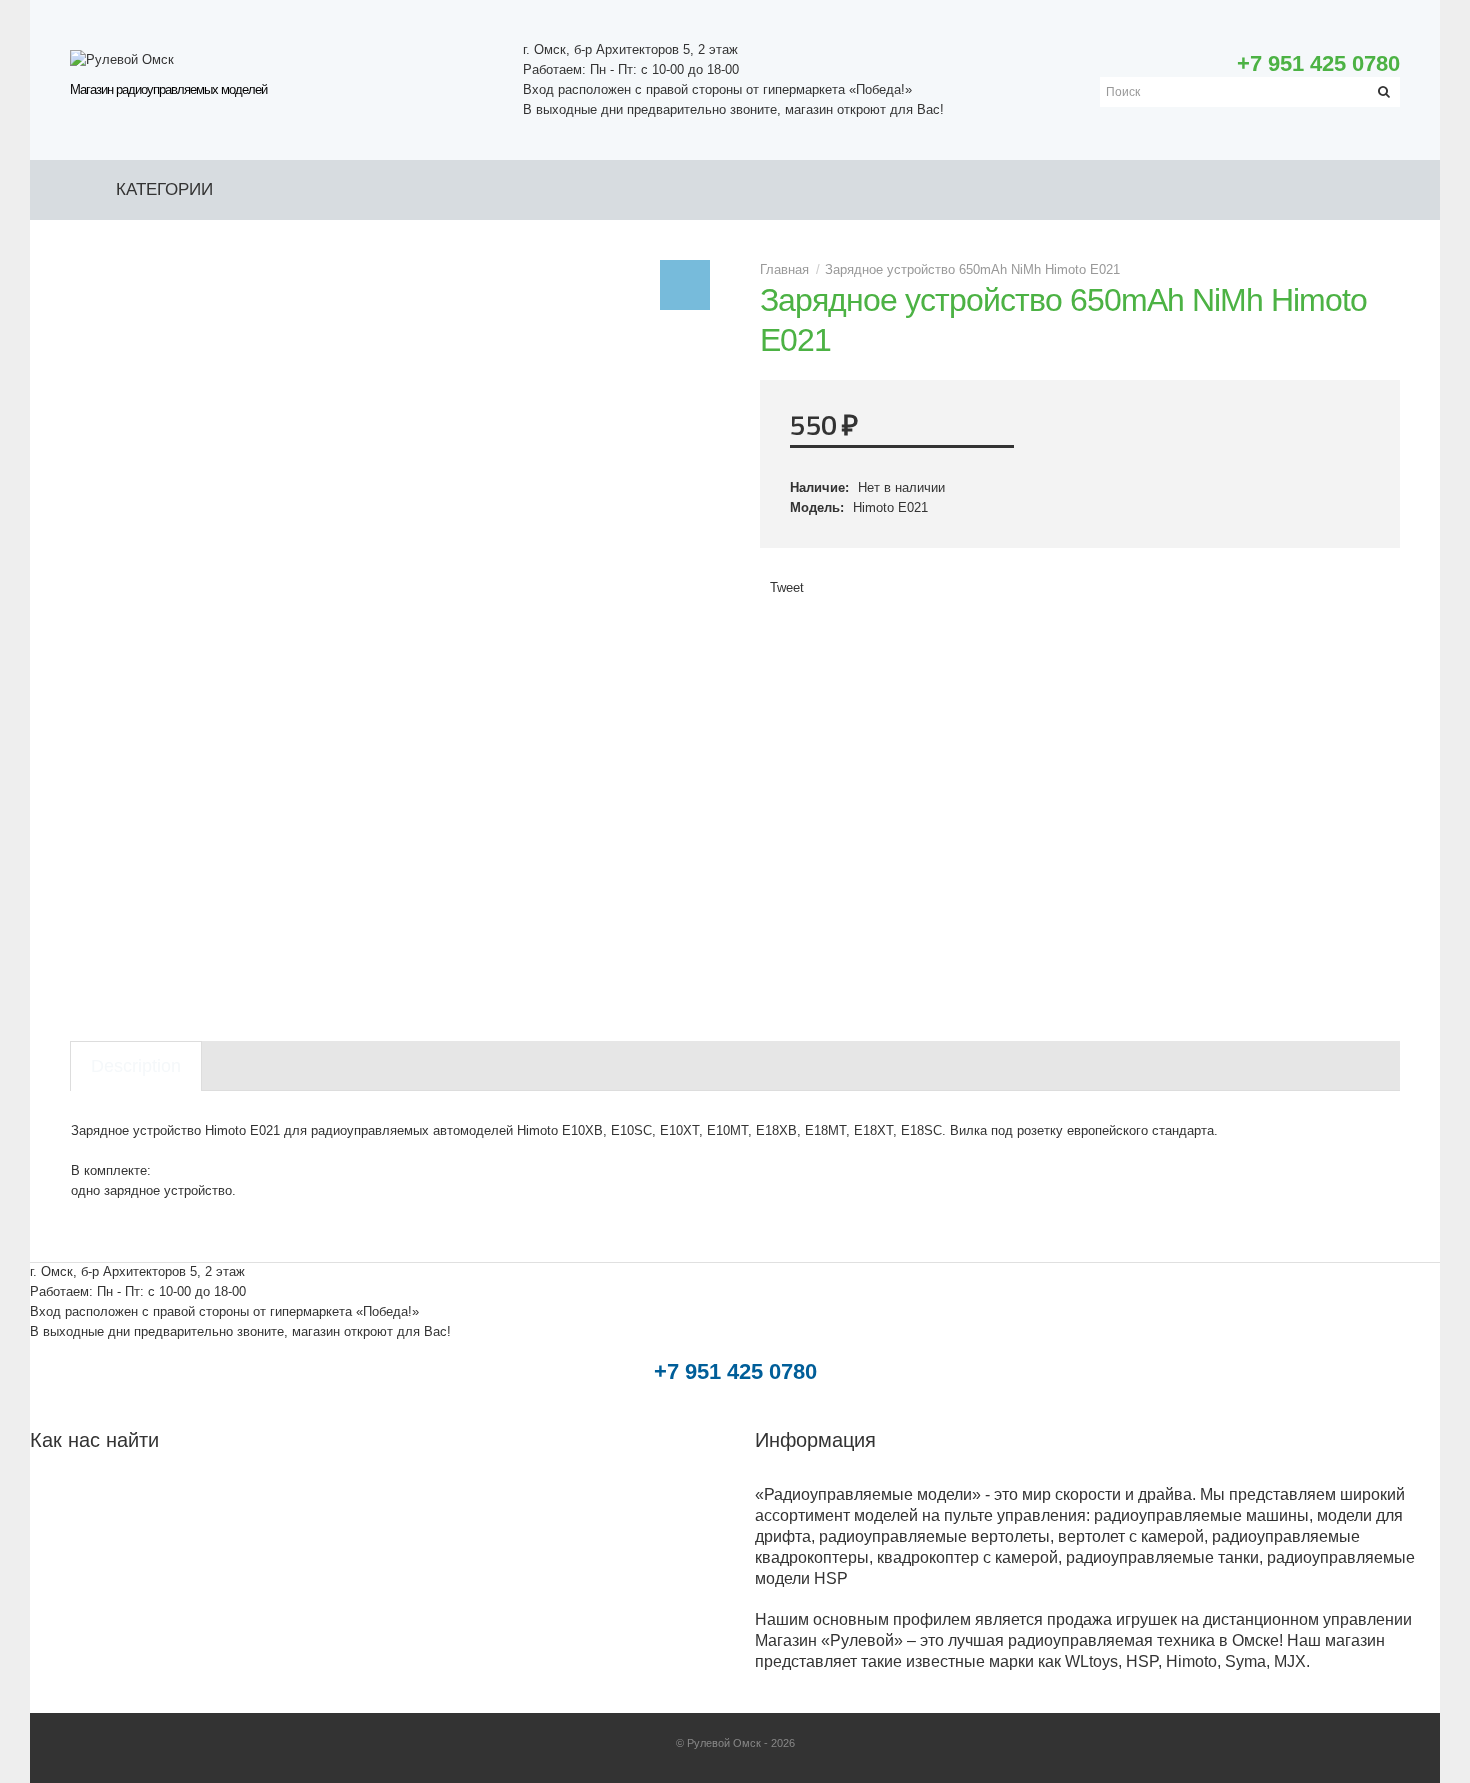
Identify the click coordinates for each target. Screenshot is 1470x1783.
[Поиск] (1385, 92)
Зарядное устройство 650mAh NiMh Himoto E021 (972, 269)
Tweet (787, 587)
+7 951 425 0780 (1318, 63)
